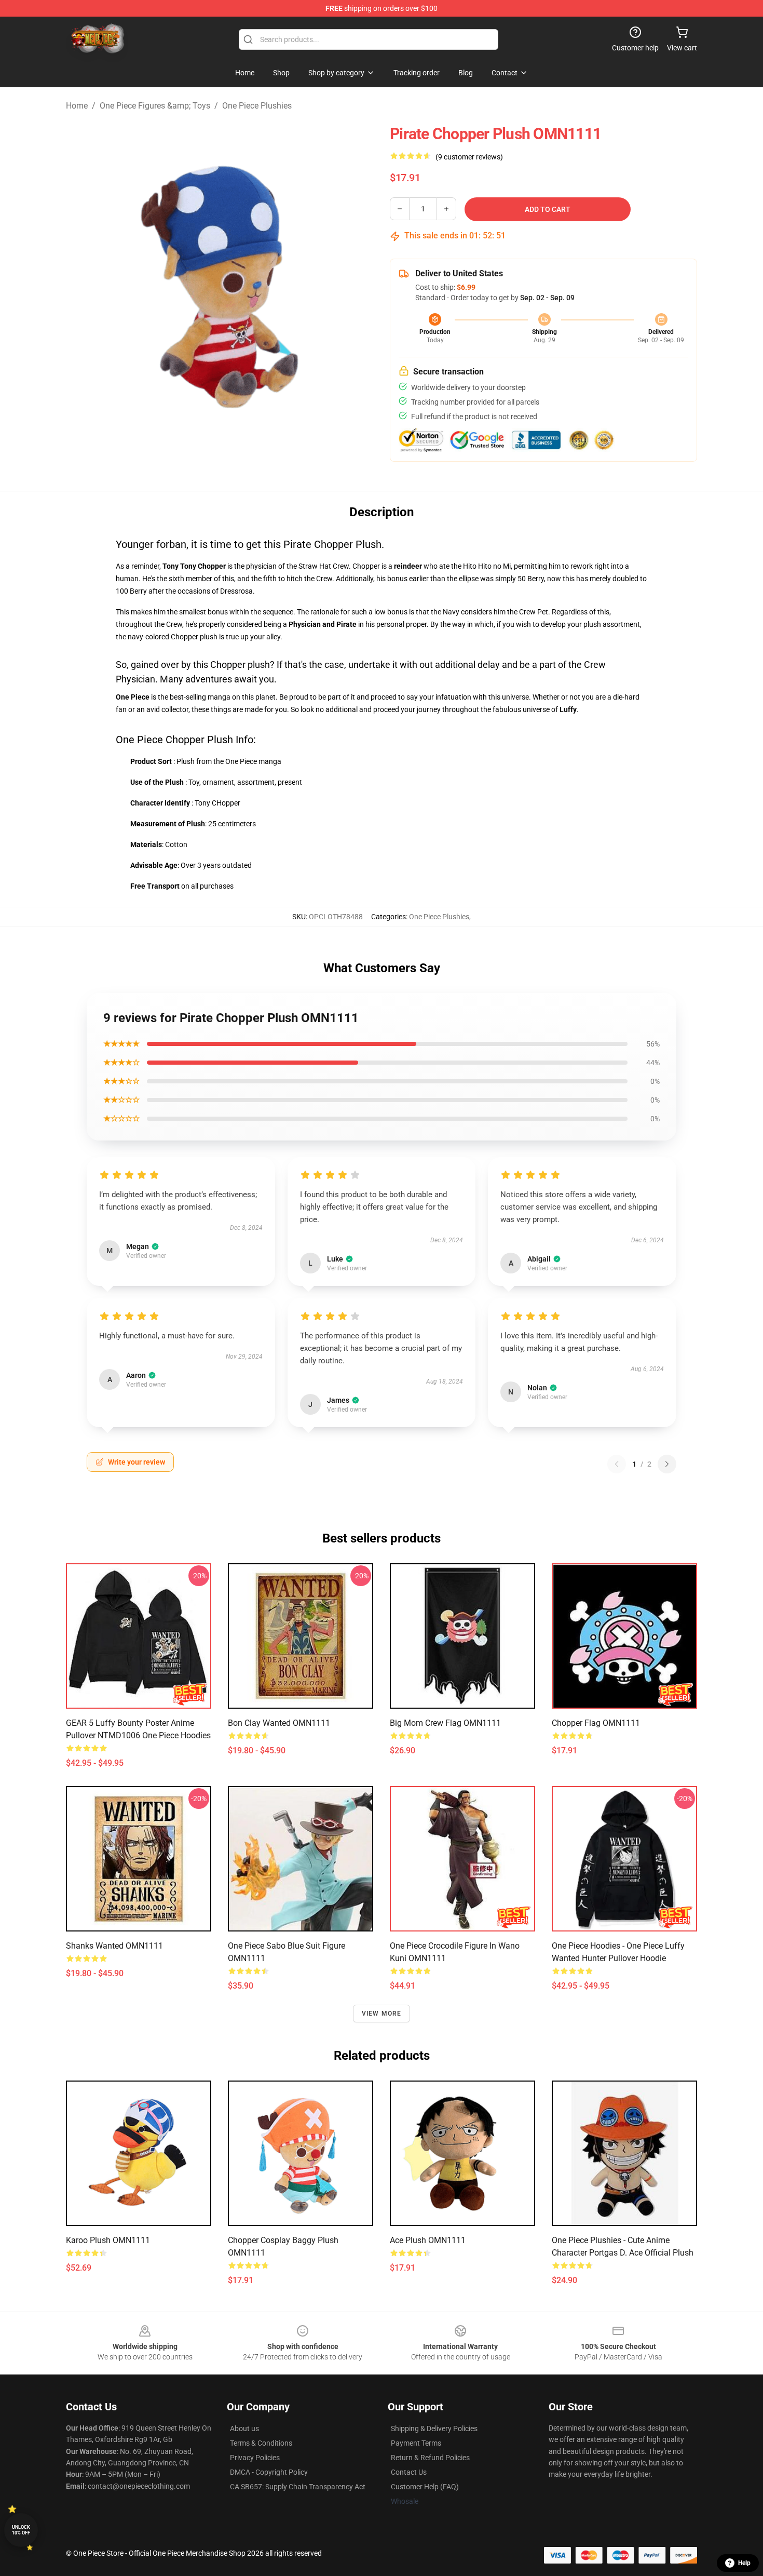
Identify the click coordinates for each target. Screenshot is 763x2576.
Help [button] (744, 2563)
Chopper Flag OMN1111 (596, 1723)
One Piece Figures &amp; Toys (155, 106)
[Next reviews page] (667, 1464)
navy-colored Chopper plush (173, 637)
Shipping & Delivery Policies (434, 2429)
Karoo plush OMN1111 (108, 2240)
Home (77, 106)
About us (244, 2429)
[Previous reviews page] (617, 1464)
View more (382, 2014)
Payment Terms (416, 2443)
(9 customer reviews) (469, 157)
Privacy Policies (255, 2458)
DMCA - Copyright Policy (269, 2472)
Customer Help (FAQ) (425, 2487)
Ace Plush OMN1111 (428, 2240)
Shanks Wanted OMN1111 (114, 1946)
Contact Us (409, 2472)
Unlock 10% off (21, 2530)
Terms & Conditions (261, 2443)
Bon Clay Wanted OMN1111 (279, 1723)
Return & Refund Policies (430, 2458)
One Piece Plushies (257, 106)
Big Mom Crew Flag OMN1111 (445, 1723)
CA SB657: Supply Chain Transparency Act (298, 2487)
